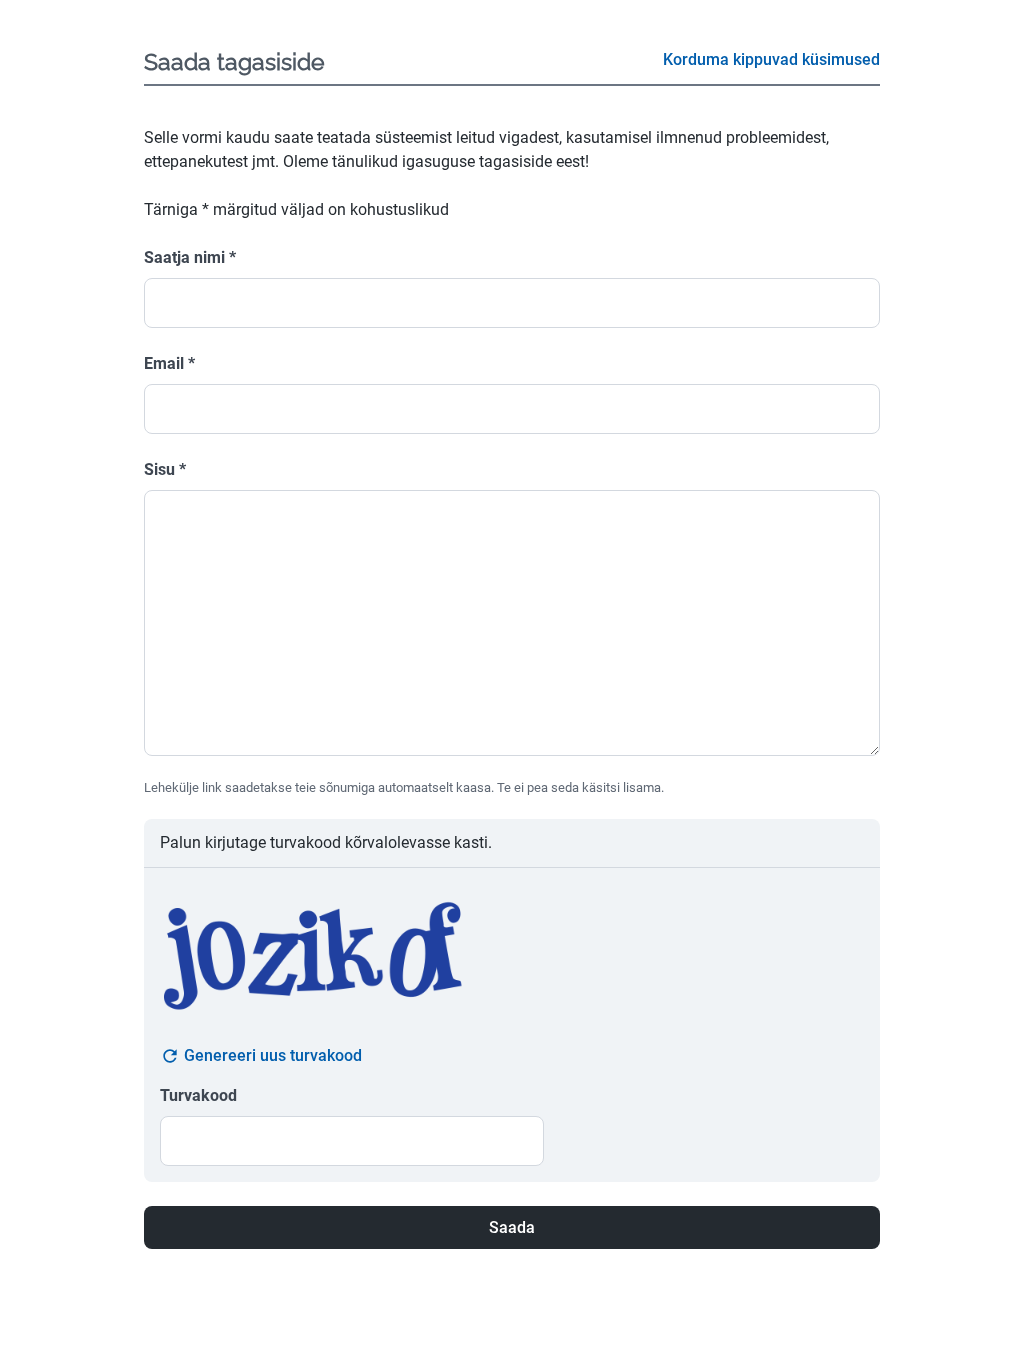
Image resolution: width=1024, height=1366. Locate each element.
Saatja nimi (190, 257)
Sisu (165, 469)
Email (169, 363)
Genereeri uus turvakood (273, 1055)
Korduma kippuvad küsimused (771, 59)
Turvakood (198, 1095)
